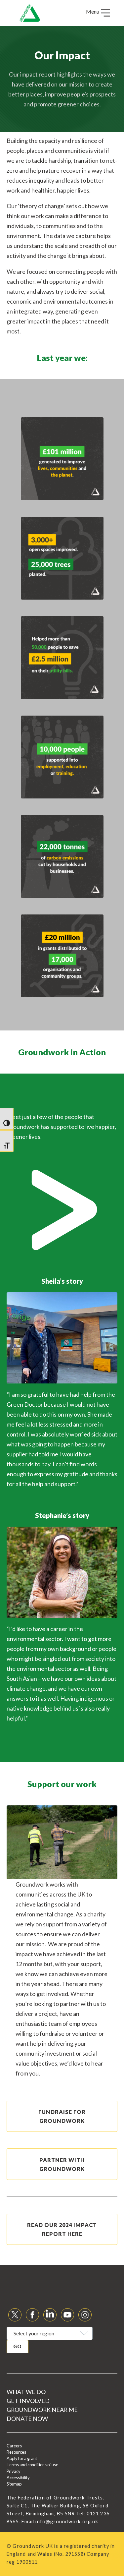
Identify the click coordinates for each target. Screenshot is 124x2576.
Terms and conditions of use (32, 2465)
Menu (93, 11)
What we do (26, 2392)
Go (18, 2346)
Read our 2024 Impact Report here (62, 2229)
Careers (14, 2446)
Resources (16, 2452)
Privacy (14, 2471)
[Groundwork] (30, 13)
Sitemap (14, 2484)
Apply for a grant (22, 2458)
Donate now (27, 2419)
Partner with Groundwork (62, 2164)
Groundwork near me (42, 2410)
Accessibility (18, 2478)
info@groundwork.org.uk (67, 2521)
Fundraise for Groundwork (62, 2116)
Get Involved (28, 2401)
